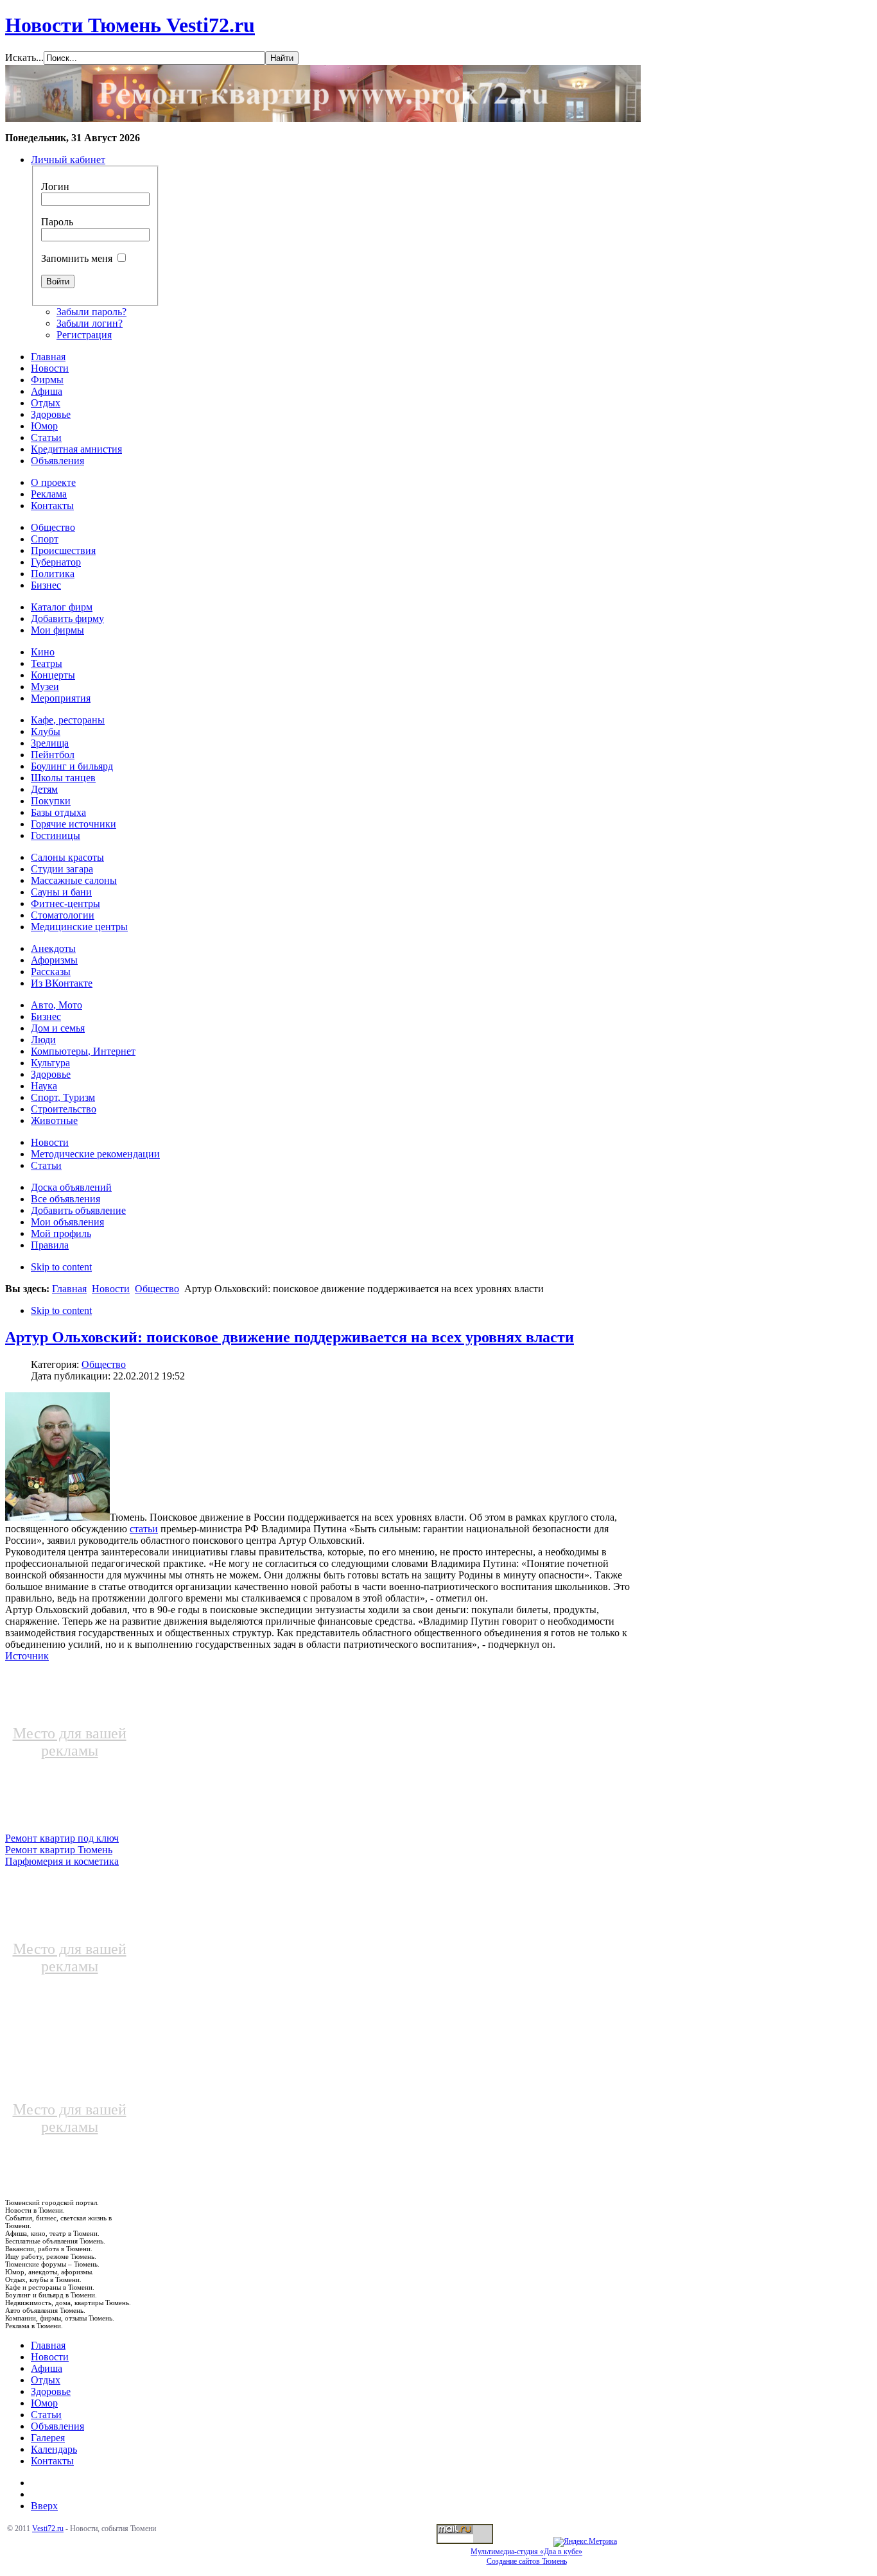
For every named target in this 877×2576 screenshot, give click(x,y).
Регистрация (84, 335)
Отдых (46, 2380)
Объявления (57, 2426)
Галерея (48, 2438)
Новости (111, 1289)
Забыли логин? (90, 323)
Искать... (24, 57)
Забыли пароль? (91, 312)
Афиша (47, 2368)
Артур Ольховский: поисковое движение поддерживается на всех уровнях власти (290, 1337)
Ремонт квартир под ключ (62, 1838)
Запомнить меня (77, 258)
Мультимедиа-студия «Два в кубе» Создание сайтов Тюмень (526, 2556)
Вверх (44, 2506)
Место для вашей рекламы (70, 1742)
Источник (27, 1656)
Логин (55, 186)
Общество (157, 1289)
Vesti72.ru (48, 2528)
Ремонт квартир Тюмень (59, 1850)
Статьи (46, 2415)
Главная (69, 1289)
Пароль (57, 222)
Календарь (54, 2449)
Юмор (44, 2403)
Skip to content (61, 1267)
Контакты (52, 2461)
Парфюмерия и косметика (62, 1861)
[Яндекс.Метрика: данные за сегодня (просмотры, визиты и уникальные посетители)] (585, 2542)
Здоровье (51, 2391)
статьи (144, 1529)
